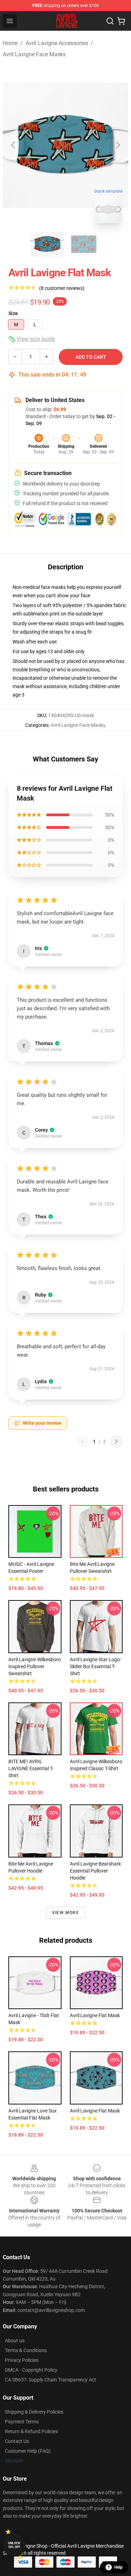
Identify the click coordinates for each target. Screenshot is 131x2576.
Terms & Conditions (26, 2350)
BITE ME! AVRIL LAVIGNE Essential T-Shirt (31, 1768)
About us (15, 2341)
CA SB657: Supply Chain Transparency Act (50, 2380)
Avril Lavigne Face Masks (34, 54)
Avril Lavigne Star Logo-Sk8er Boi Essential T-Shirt (96, 1666)
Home (10, 43)
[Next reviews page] (116, 1442)
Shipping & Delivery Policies (34, 2412)
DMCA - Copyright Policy (31, 2370)
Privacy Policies (22, 2360)
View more (65, 1913)
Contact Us (17, 2441)
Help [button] (118, 2567)
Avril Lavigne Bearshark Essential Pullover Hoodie (95, 1871)
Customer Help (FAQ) (28, 2451)
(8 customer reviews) (62, 288)
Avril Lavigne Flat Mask (95, 2015)
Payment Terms (22, 2422)
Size (13, 313)
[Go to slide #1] (48, 244)
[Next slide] (117, 145)
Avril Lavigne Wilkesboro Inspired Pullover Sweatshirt (35, 1666)
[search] (110, 21)
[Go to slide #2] (84, 244)
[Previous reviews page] (82, 1442)
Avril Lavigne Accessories (57, 43)
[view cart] (121, 21)
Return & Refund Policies (31, 2431)
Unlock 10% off (14, 2545)
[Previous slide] (14, 145)
